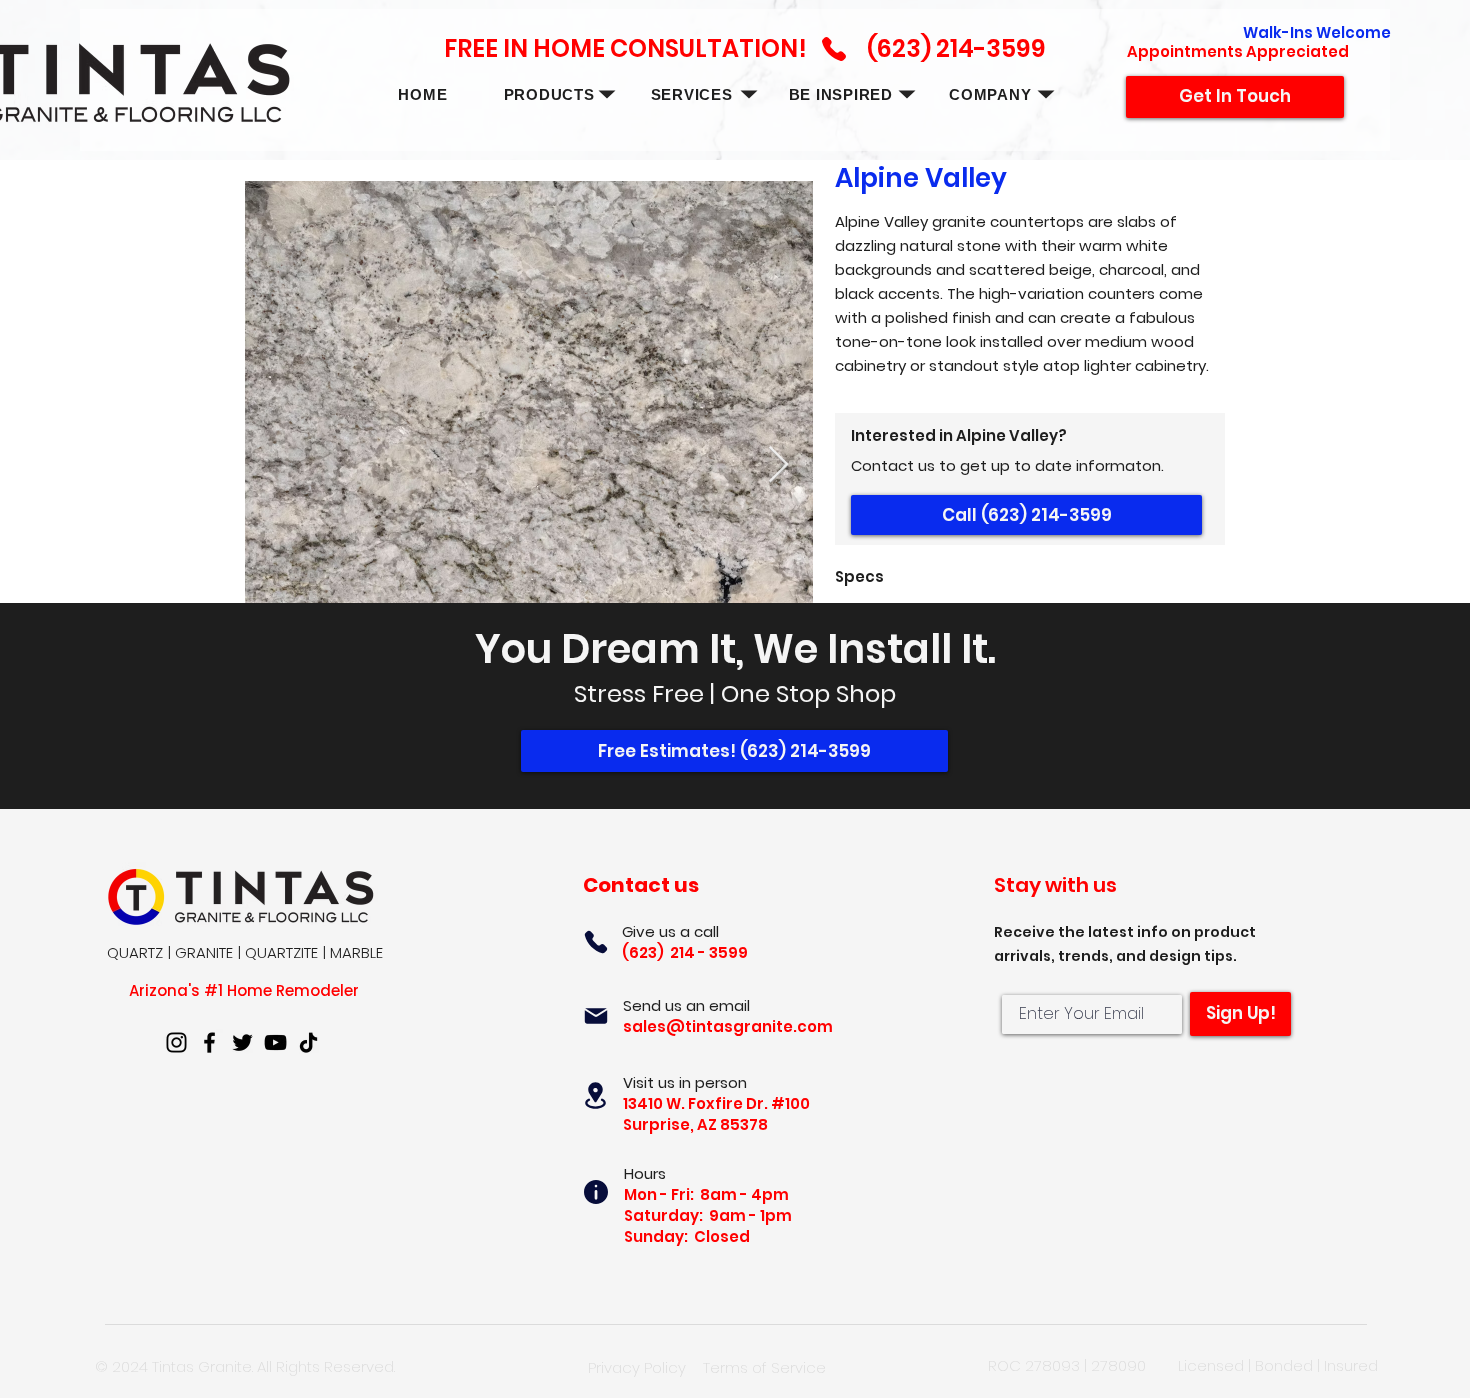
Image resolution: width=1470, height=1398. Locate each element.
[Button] (634, 71)
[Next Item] (778, 465)
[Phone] (596, 942)
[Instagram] (176, 1042)
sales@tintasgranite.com (728, 1026)
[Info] (596, 1192)
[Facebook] (209, 1042)
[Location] (596, 1095)
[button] (548, 94)
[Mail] (596, 1016)
